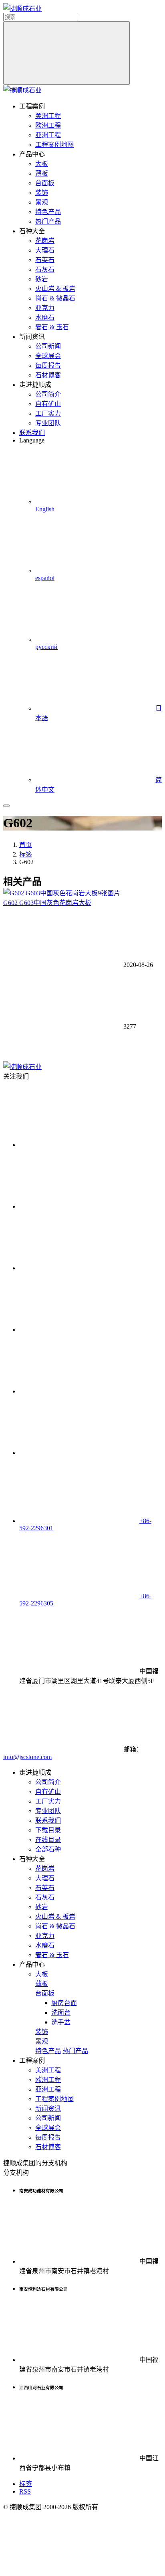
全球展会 (48, 356)
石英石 (45, 260)
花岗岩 (45, 241)
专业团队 (48, 423)
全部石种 (48, 1849)
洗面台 (61, 2013)
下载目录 (48, 1830)
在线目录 (48, 1840)
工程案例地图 (54, 145)
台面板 (45, 183)
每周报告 (48, 365)
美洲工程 (48, 116)
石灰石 (45, 269)
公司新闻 (48, 346)
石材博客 (48, 375)
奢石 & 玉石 (52, 327)
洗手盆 (61, 2022)
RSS (25, 2491)
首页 (26, 845)
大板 (42, 164)
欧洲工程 (48, 125)
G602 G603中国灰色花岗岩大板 (47, 903)
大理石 (45, 250)
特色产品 (48, 212)
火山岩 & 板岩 (55, 289)
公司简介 (48, 394)
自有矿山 (48, 404)
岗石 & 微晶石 (55, 298)
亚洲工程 (48, 135)
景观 (42, 202)
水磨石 (45, 317)
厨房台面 (64, 2003)
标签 (26, 854)
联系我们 (32, 433)
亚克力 (45, 308)
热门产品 (48, 221)
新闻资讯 (48, 2109)
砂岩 (42, 279)
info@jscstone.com (27, 1757)
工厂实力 (48, 413)
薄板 (42, 173)
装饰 (42, 193)
